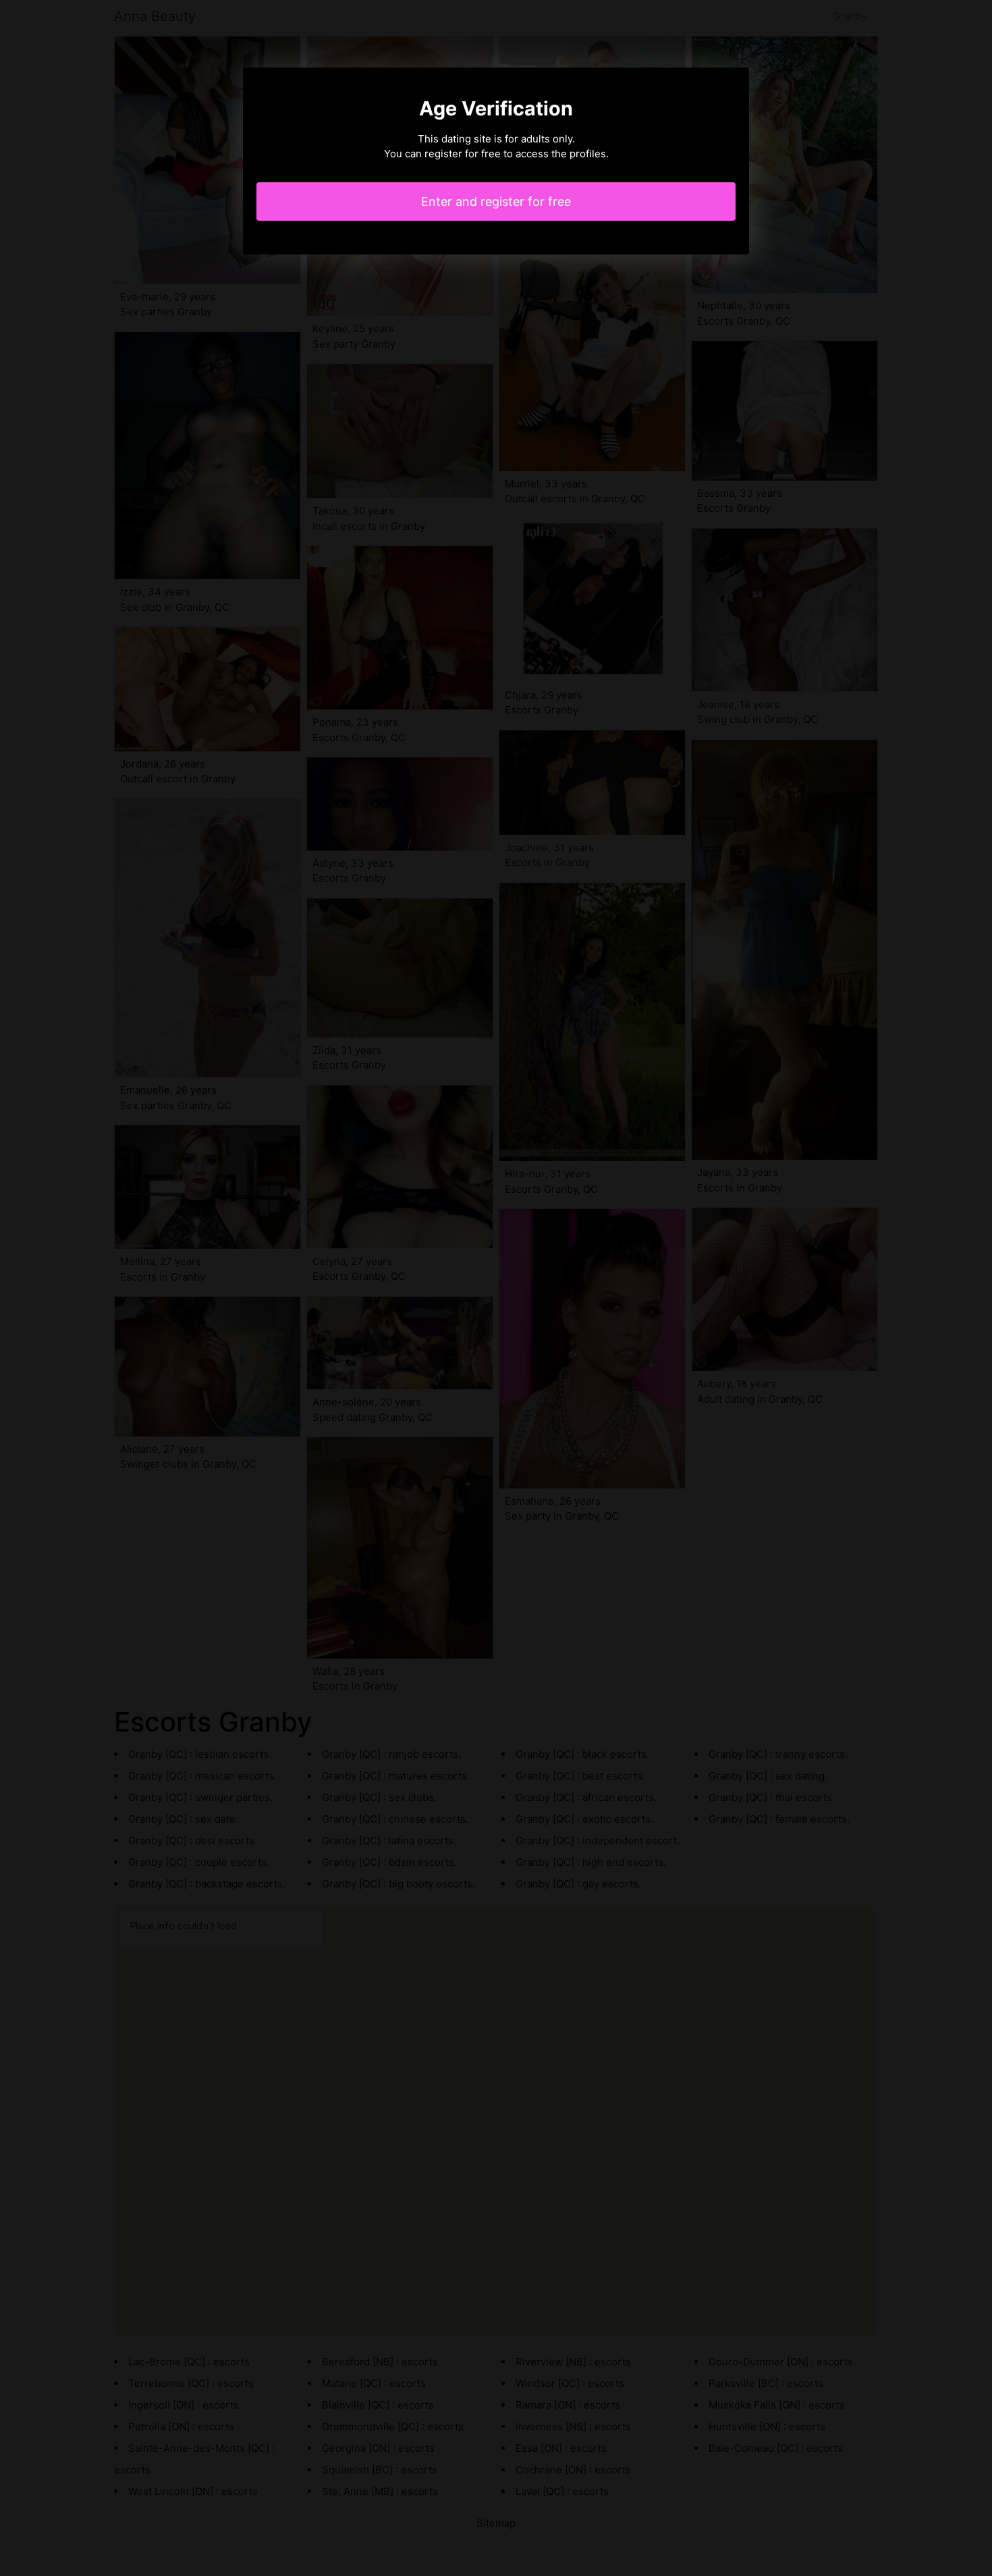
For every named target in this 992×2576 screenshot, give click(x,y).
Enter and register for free (496, 202)
